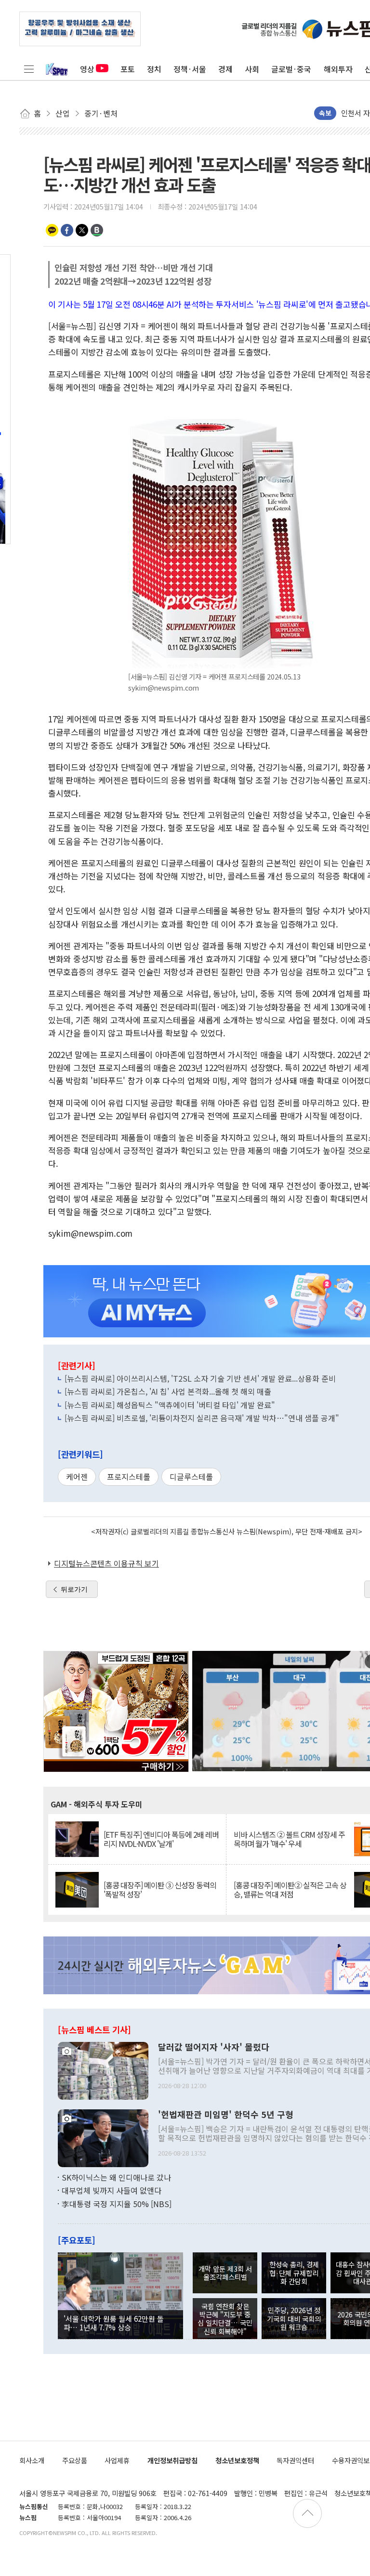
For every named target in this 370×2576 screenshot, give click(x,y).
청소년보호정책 (237, 2460)
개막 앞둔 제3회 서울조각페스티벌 (225, 2273)
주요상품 (75, 2460)
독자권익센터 (295, 2460)
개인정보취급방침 (172, 2460)
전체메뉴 (29, 69)
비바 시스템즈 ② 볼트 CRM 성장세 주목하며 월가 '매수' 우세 (289, 1839)
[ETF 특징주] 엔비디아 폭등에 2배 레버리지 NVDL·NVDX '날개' (161, 1839)
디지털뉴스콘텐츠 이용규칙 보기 (106, 1563)
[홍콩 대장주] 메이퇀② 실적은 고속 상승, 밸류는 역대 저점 (290, 1890)
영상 (87, 69)
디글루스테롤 (191, 1477)
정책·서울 (190, 69)
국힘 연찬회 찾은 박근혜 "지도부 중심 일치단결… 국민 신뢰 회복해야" (225, 2319)
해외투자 (338, 69)
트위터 (82, 230)
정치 (154, 69)
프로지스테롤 (129, 1477)
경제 (225, 69)
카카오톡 (52, 230)
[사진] (103, 2069)
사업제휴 (117, 2460)
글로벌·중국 (291, 69)
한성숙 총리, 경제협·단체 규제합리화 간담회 (294, 2273)
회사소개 (32, 2460)
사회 (252, 69)
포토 (128, 69)
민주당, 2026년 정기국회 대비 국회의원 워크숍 (294, 2318)
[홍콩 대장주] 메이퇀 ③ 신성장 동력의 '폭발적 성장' (160, 1890)
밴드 (97, 230)
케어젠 (77, 1477)
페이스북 (67, 230)
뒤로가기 (74, 1589)
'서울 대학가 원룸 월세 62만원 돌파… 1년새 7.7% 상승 (114, 2323)
